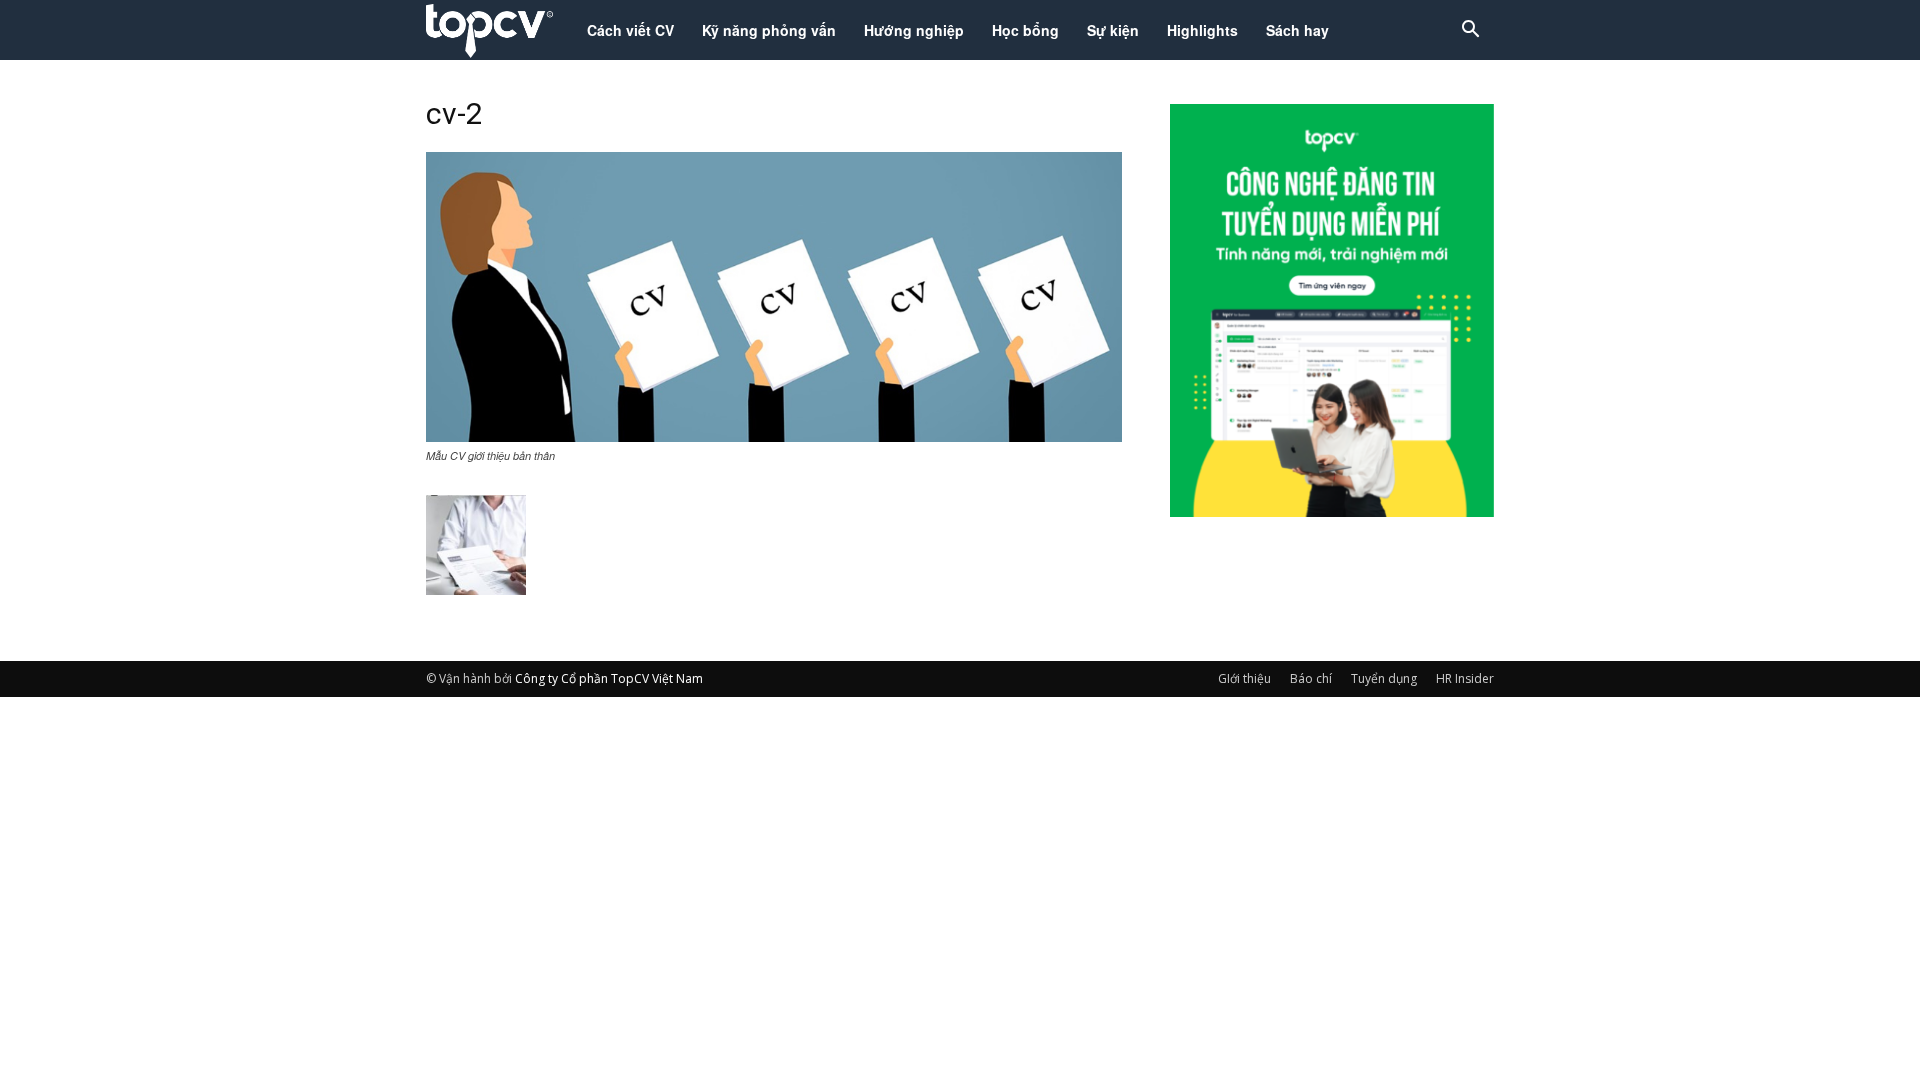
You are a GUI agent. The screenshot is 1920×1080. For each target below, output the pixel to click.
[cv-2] (774, 436)
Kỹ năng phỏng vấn (769, 30)
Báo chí (1311, 678)
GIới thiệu (1244, 678)
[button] (1470, 31)
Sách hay (1297, 30)
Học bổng (1025, 30)
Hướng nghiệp (914, 30)
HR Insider (1465, 678)
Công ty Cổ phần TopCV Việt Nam (609, 678)
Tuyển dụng (1384, 678)
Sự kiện (1113, 30)
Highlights (1202, 30)
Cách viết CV (630, 30)
